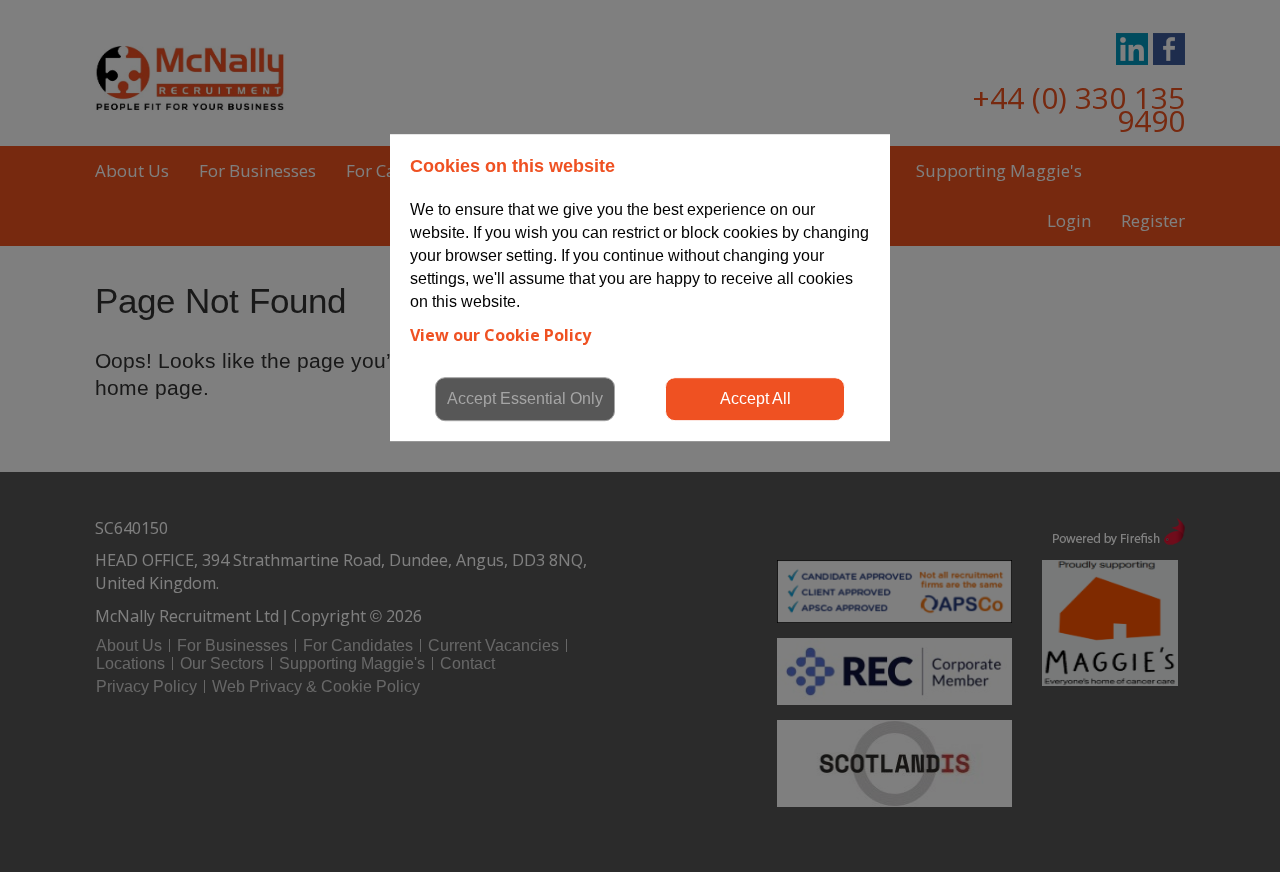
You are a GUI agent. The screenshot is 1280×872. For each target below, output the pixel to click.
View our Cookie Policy (500, 335)
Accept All (755, 398)
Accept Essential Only (525, 398)
